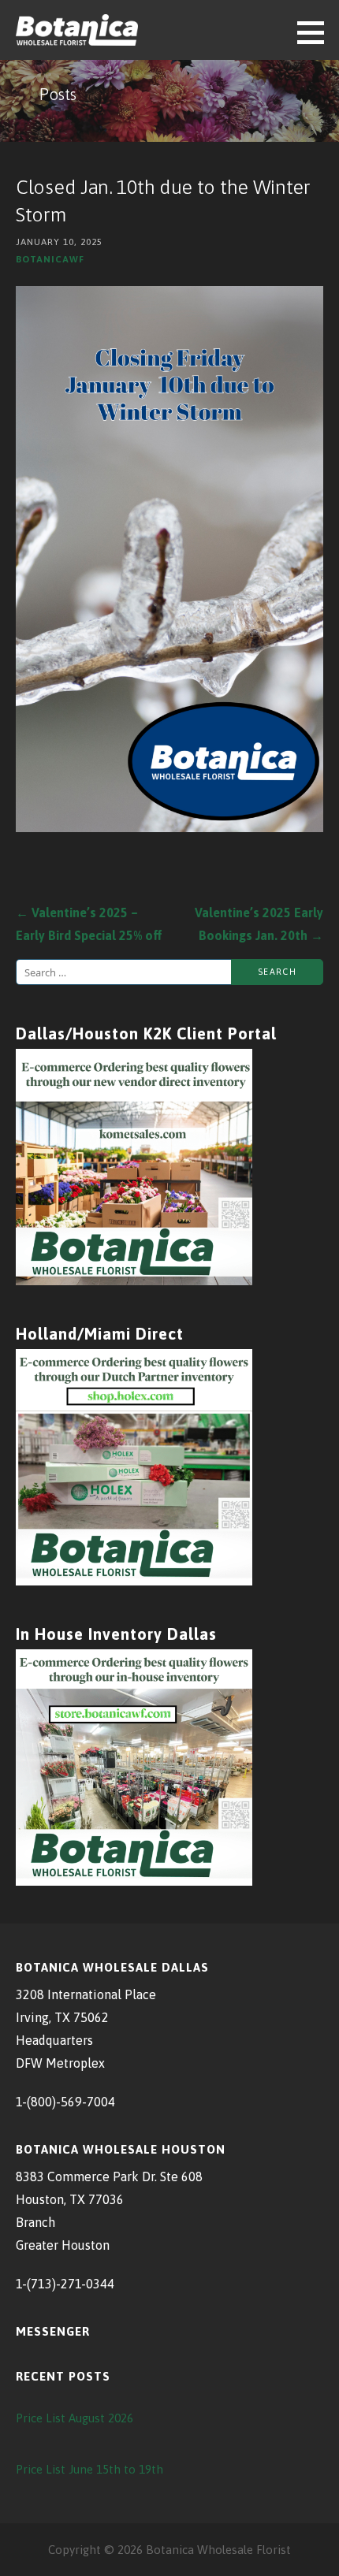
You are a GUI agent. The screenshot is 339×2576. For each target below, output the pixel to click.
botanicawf (50, 259)
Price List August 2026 (75, 2418)
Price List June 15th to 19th (89, 2469)
